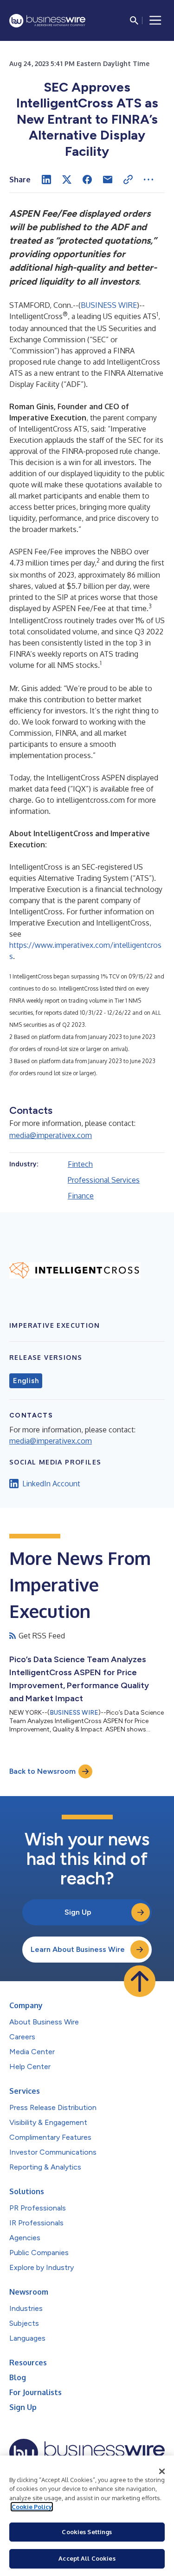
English (26, 1381)
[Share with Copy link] (128, 180)
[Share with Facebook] (87, 180)
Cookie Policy (32, 2507)
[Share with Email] (108, 180)
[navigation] (155, 20)
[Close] (162, 2471)
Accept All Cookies (87, 2558)
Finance (81, 1196)
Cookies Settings (87, 2532)
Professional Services (104, 1180)
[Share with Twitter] (67, 180)
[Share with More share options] (148, 180)
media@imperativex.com (51, 1135)
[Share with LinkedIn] (46, 180)
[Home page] (47, 21)
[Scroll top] (140, 1981)
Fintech (80, 1164)
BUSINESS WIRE (109, 305)
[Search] (134, 20)
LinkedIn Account (51, 1484)
